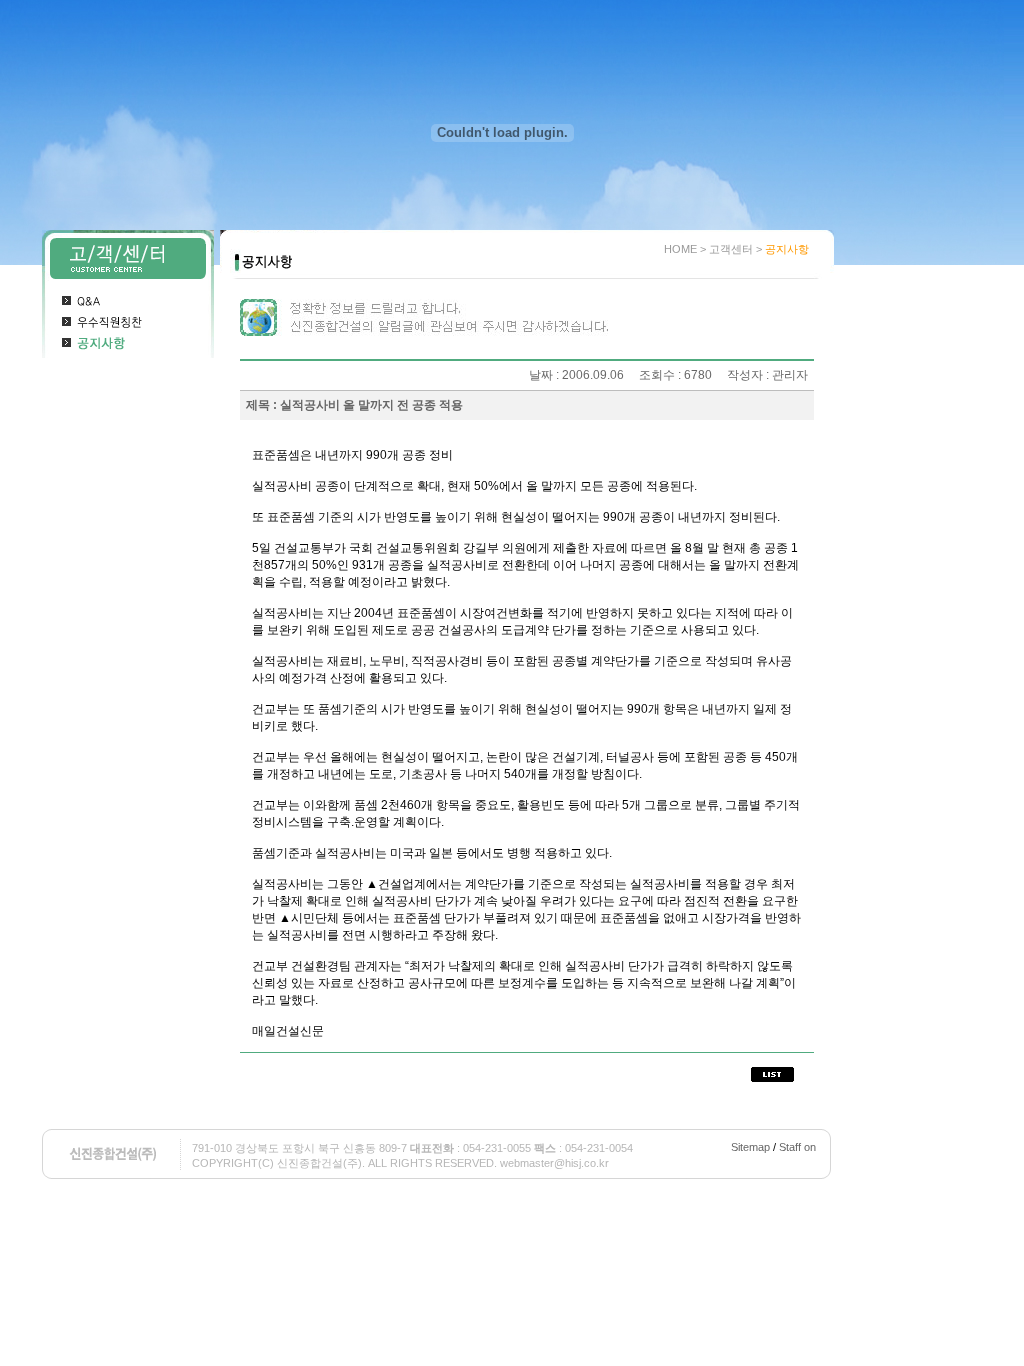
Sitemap (750, 1147)
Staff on (797, 1147)
